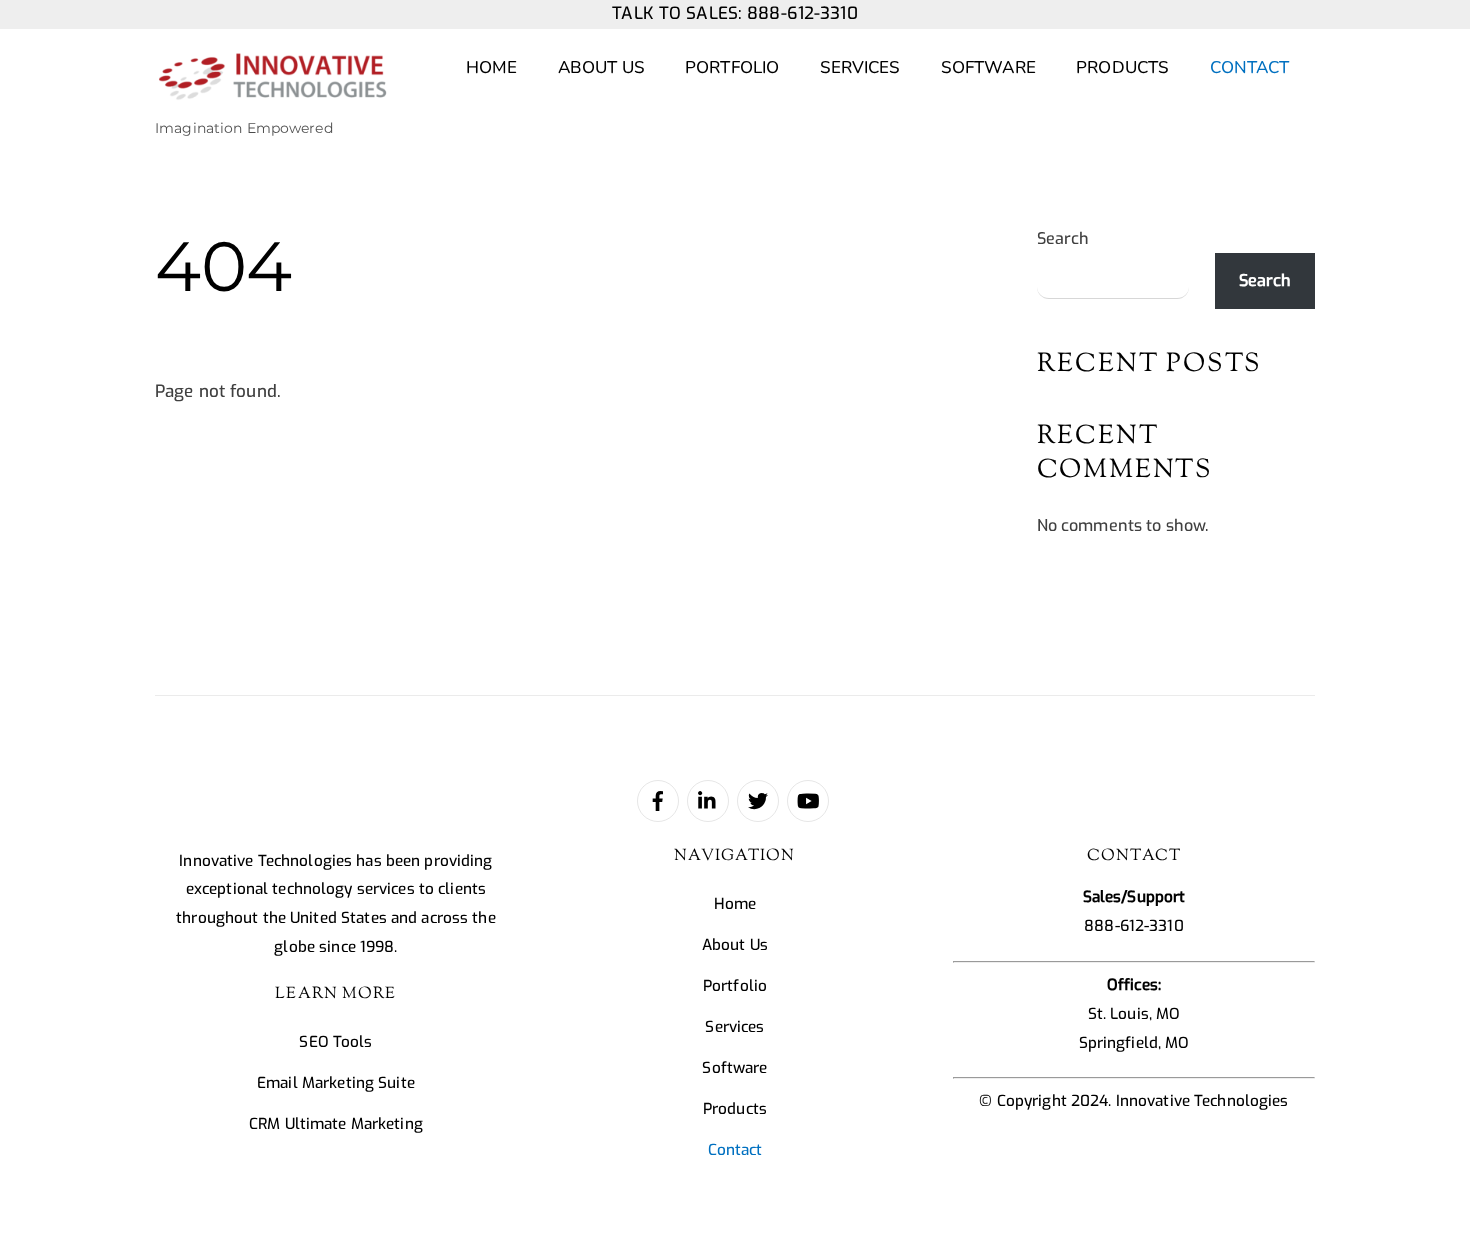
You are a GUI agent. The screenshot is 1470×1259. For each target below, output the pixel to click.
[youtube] (808, 800)
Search (1063, 238)
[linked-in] (708, 800)
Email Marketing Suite (336, 1083)
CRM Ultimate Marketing (336, 1124)
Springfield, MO (1134, 1043)
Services (860, 67)
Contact (1250, 67)
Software (988, 67)
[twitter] (758, 800)
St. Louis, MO (1134, 1014)
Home (492, 67)
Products (1122, 67)
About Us (601, 67)
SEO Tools (335, 1042)
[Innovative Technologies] (272, 89)
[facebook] (658, 800)
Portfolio (732, 67)
